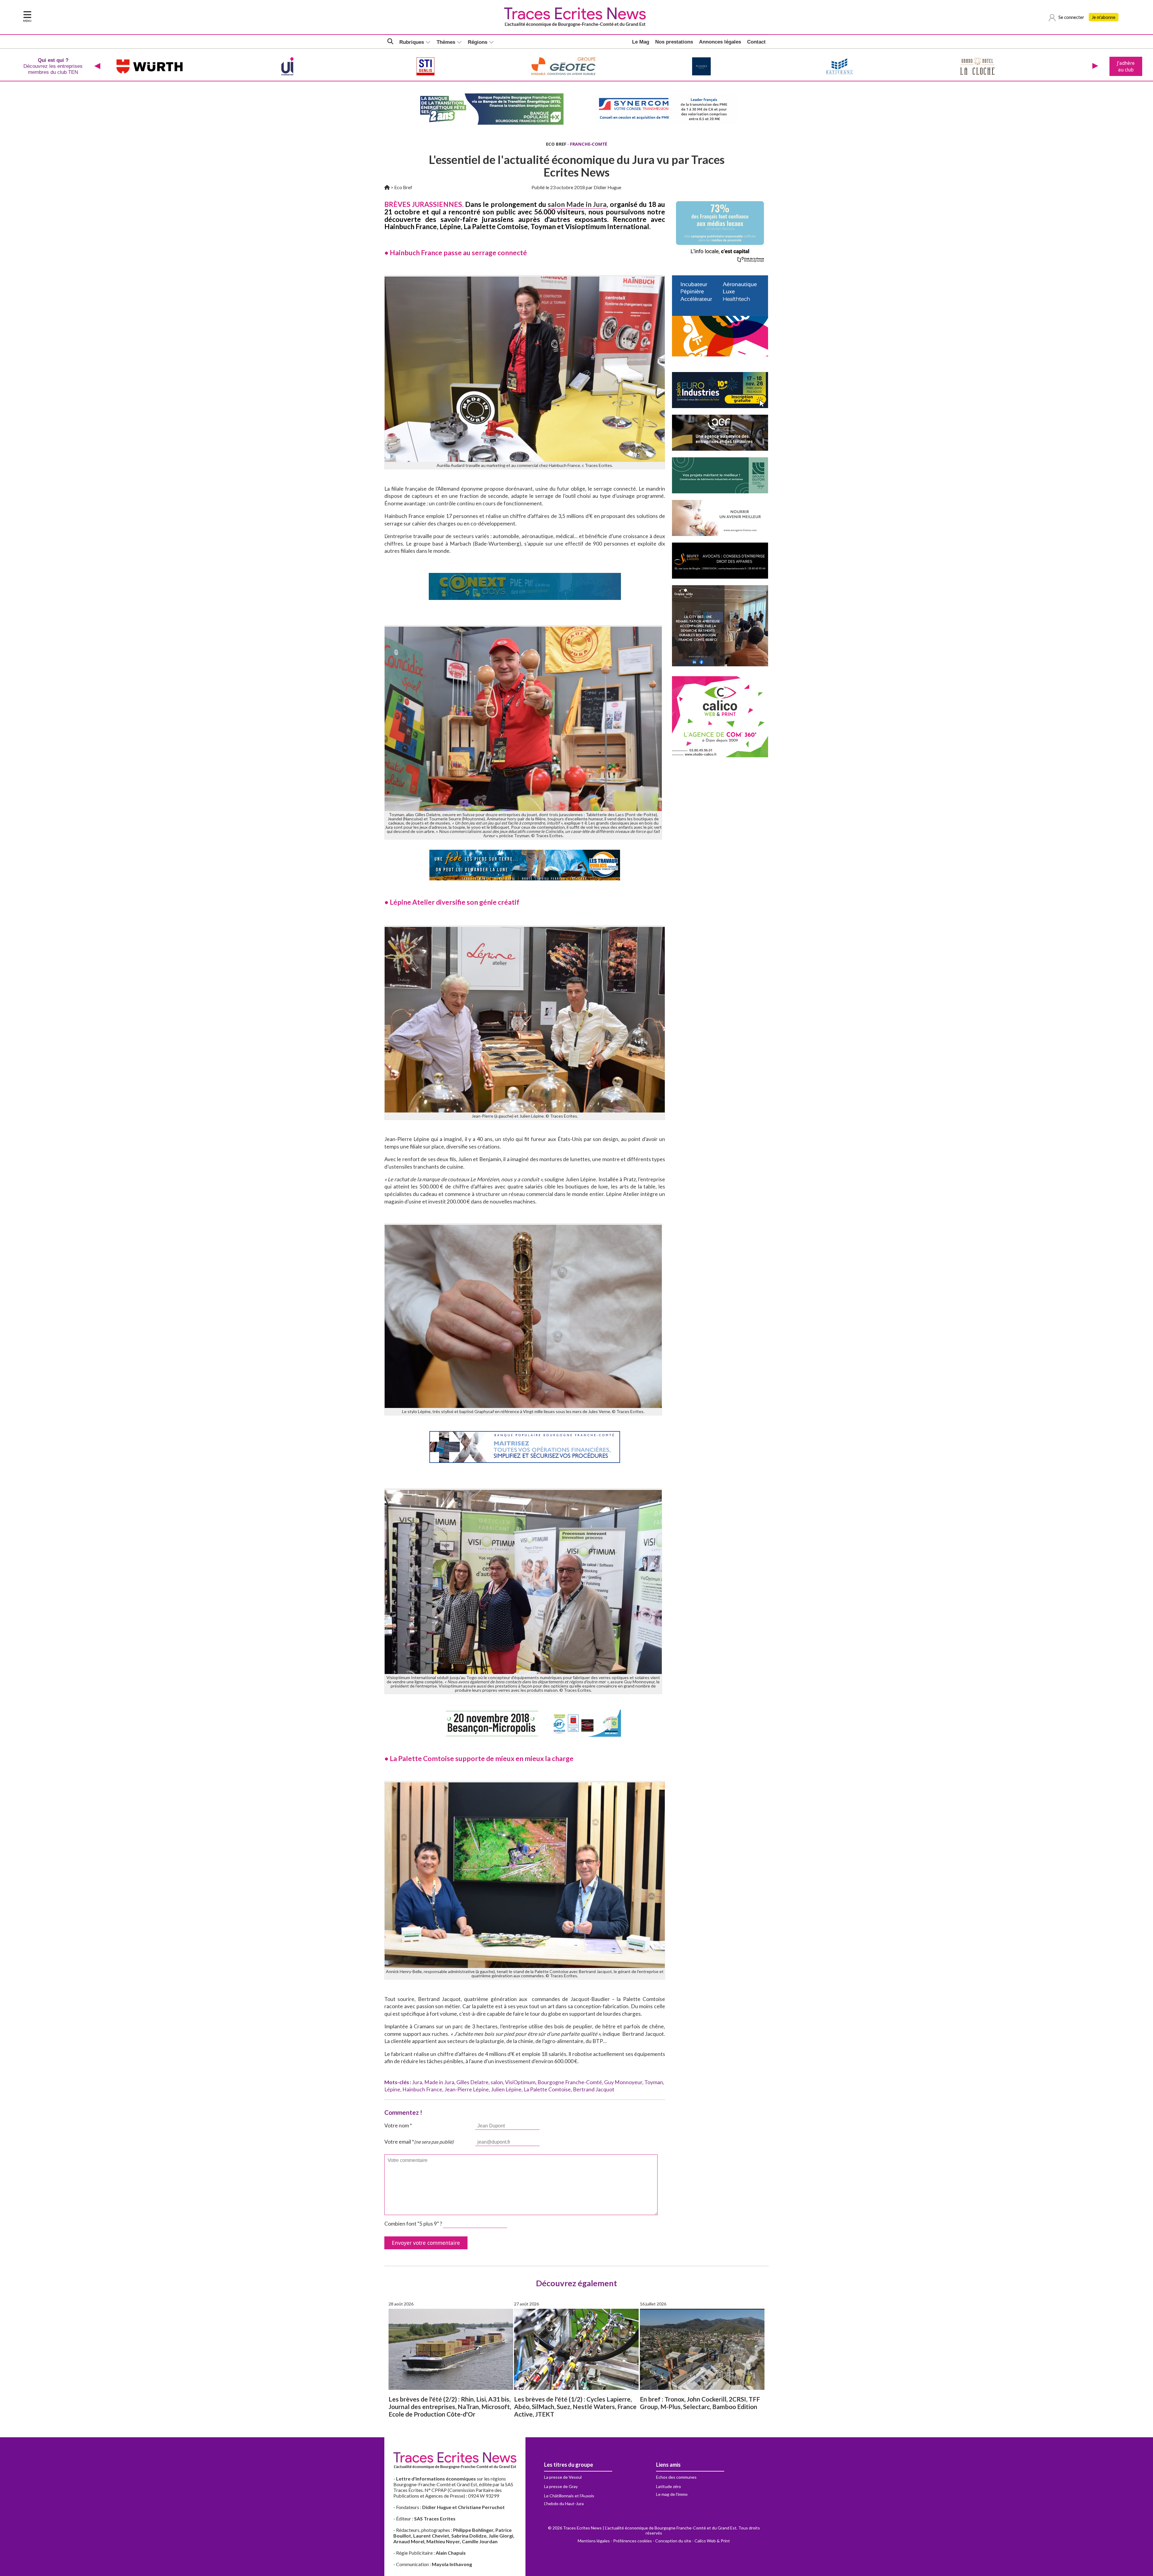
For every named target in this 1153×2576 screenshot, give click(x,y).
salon (497, 2082)
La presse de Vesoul (563, 2477)
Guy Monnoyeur (623, 2082)
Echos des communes (676, 2477)
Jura (417, 2082)
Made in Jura (439, 2082)
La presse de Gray (561, 2486)
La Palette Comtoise (547, 2089)
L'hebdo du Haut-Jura (564, 2503)
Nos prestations (674, 42)
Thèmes (446, 42)
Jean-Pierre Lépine (467, 2089)
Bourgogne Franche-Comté (570, 2082)
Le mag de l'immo (672, 2494)
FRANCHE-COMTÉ (589, 144)
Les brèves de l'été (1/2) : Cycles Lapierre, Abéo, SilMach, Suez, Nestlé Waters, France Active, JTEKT (575, 2406)
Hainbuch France (422, 2089)
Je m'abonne (1104, 17)
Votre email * (419, 2142)
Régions (478, 42)
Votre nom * (398, 2125)
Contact (756, 42)
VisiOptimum (520, 2082)
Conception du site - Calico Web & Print (693, 2541)
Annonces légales (720, 42)
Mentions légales (594, 2541)
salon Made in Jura (577, 204)
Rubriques (412, 42)
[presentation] (97, 66)
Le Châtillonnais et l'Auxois (569, 2496)
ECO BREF (556, 144)
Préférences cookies (632, 2541)
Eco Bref (403, 187)
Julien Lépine (506, 2089)
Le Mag (641, 42)
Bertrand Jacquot (594, 2089)
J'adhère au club (1126, 66)
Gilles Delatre (472, 2082)
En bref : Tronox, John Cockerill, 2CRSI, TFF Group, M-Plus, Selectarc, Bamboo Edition (700, 2403)
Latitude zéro (669, 2486)
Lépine (392, 2089)
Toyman (654, 2082)
